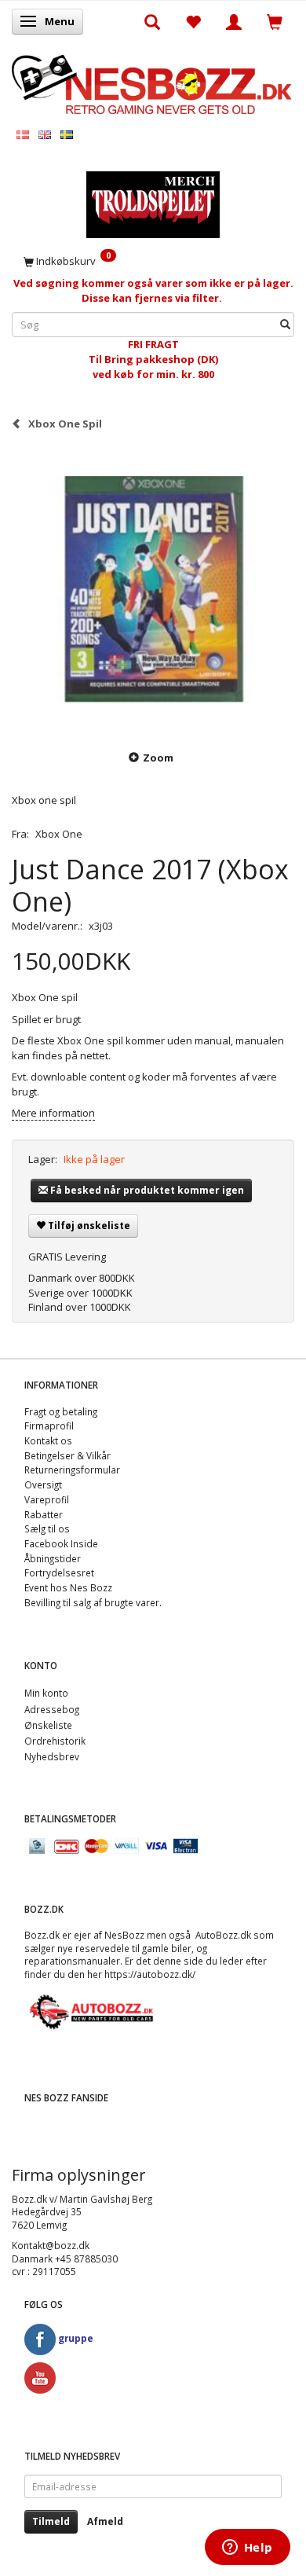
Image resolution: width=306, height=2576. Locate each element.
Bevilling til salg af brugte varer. (93, 1602)
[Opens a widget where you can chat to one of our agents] (247, 2548)
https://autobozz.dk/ (150, 1974)
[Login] (234, 21)
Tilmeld (51, 2521)
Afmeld (105, 2521)
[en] (45, 134)
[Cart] (275, 21)
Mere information (53, 1113)
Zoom (158, 758)
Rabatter (44, 1514)
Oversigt (43, 1484)
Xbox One (59, 834)
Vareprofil (47, 1499)
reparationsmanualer (72, 1961)
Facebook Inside (61, 1543)
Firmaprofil (49, 1426)
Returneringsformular (72, 1470)
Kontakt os (48, 1440)
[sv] (67, 134)
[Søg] (285, 325)
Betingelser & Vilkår (67, 1455)
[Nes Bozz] (153, 83)
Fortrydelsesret (59, 1572)
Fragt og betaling (61, 1411)
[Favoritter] (193, 21)
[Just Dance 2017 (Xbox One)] (153, 589)
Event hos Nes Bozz (68, 1587)
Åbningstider (53, 1558)
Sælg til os (47, 1528)
